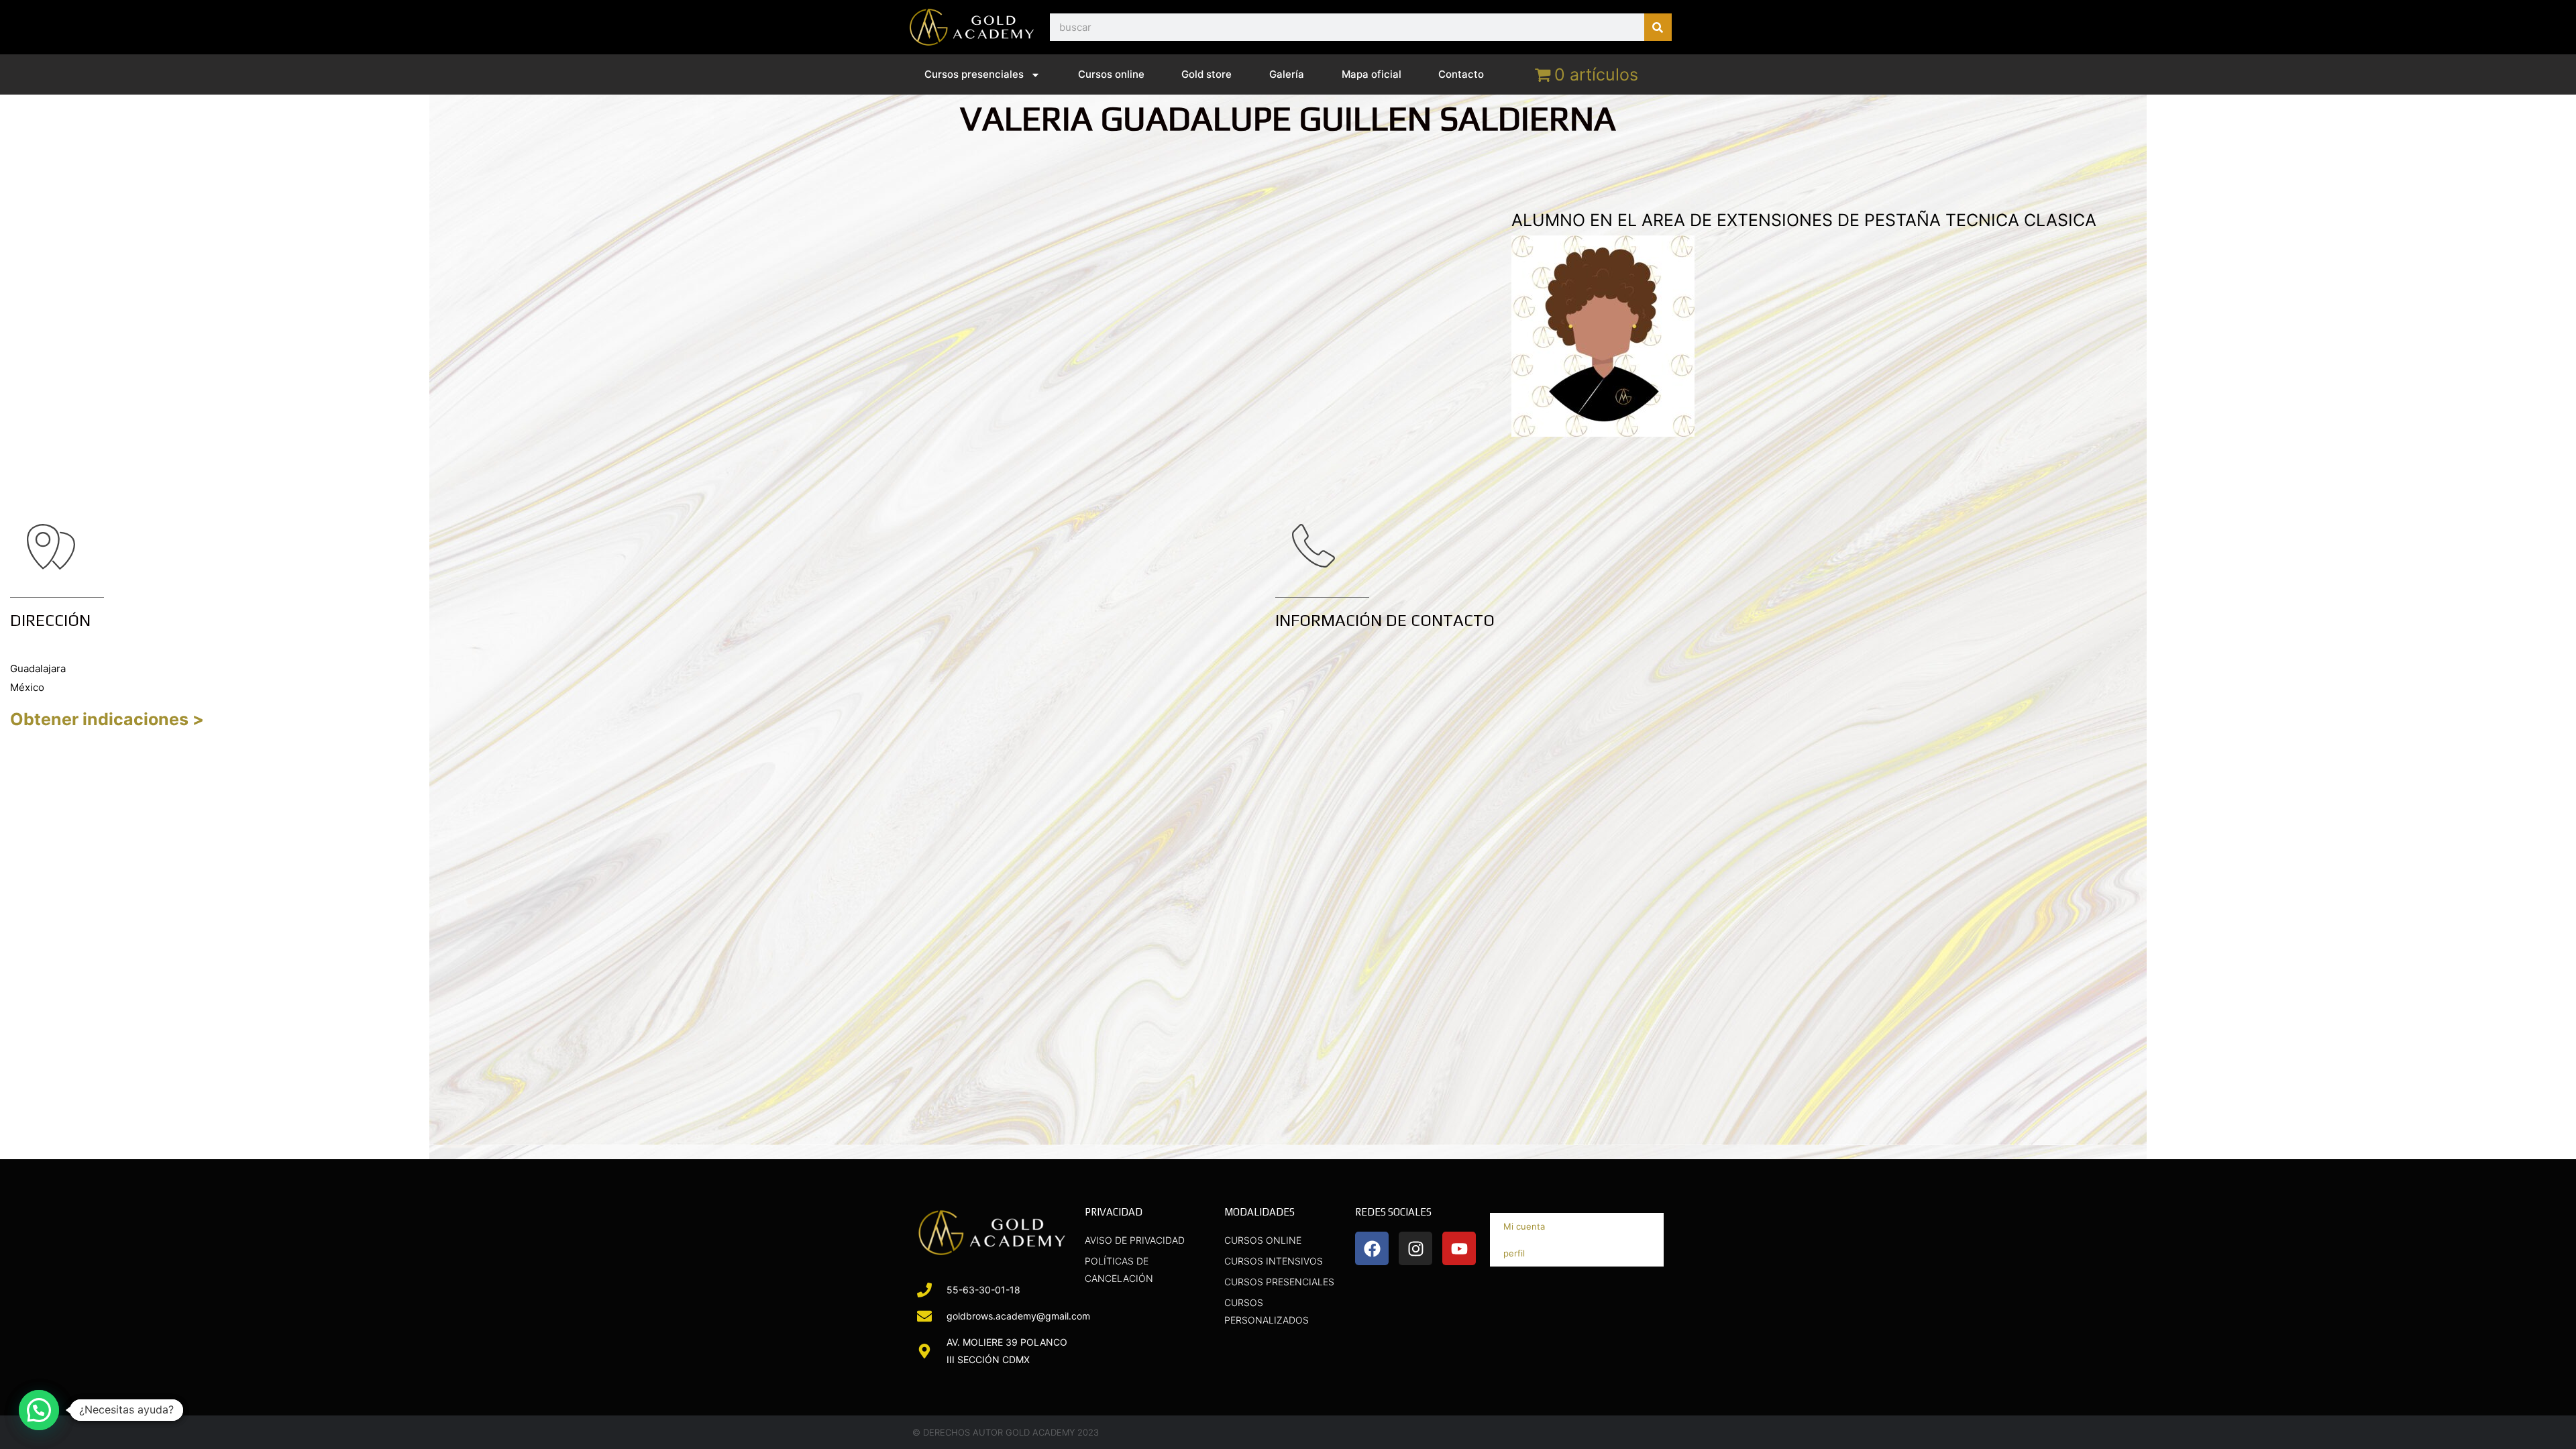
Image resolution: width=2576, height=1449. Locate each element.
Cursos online (1111, 74)
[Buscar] (1658, 27)
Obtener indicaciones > (107, 719)
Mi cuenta (1524, 1226)
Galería (1287, 74)
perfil (1514, 1253)
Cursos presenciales (974, 74)
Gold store (1206, 74)
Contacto (1461, 74)
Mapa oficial (1372, 74)
